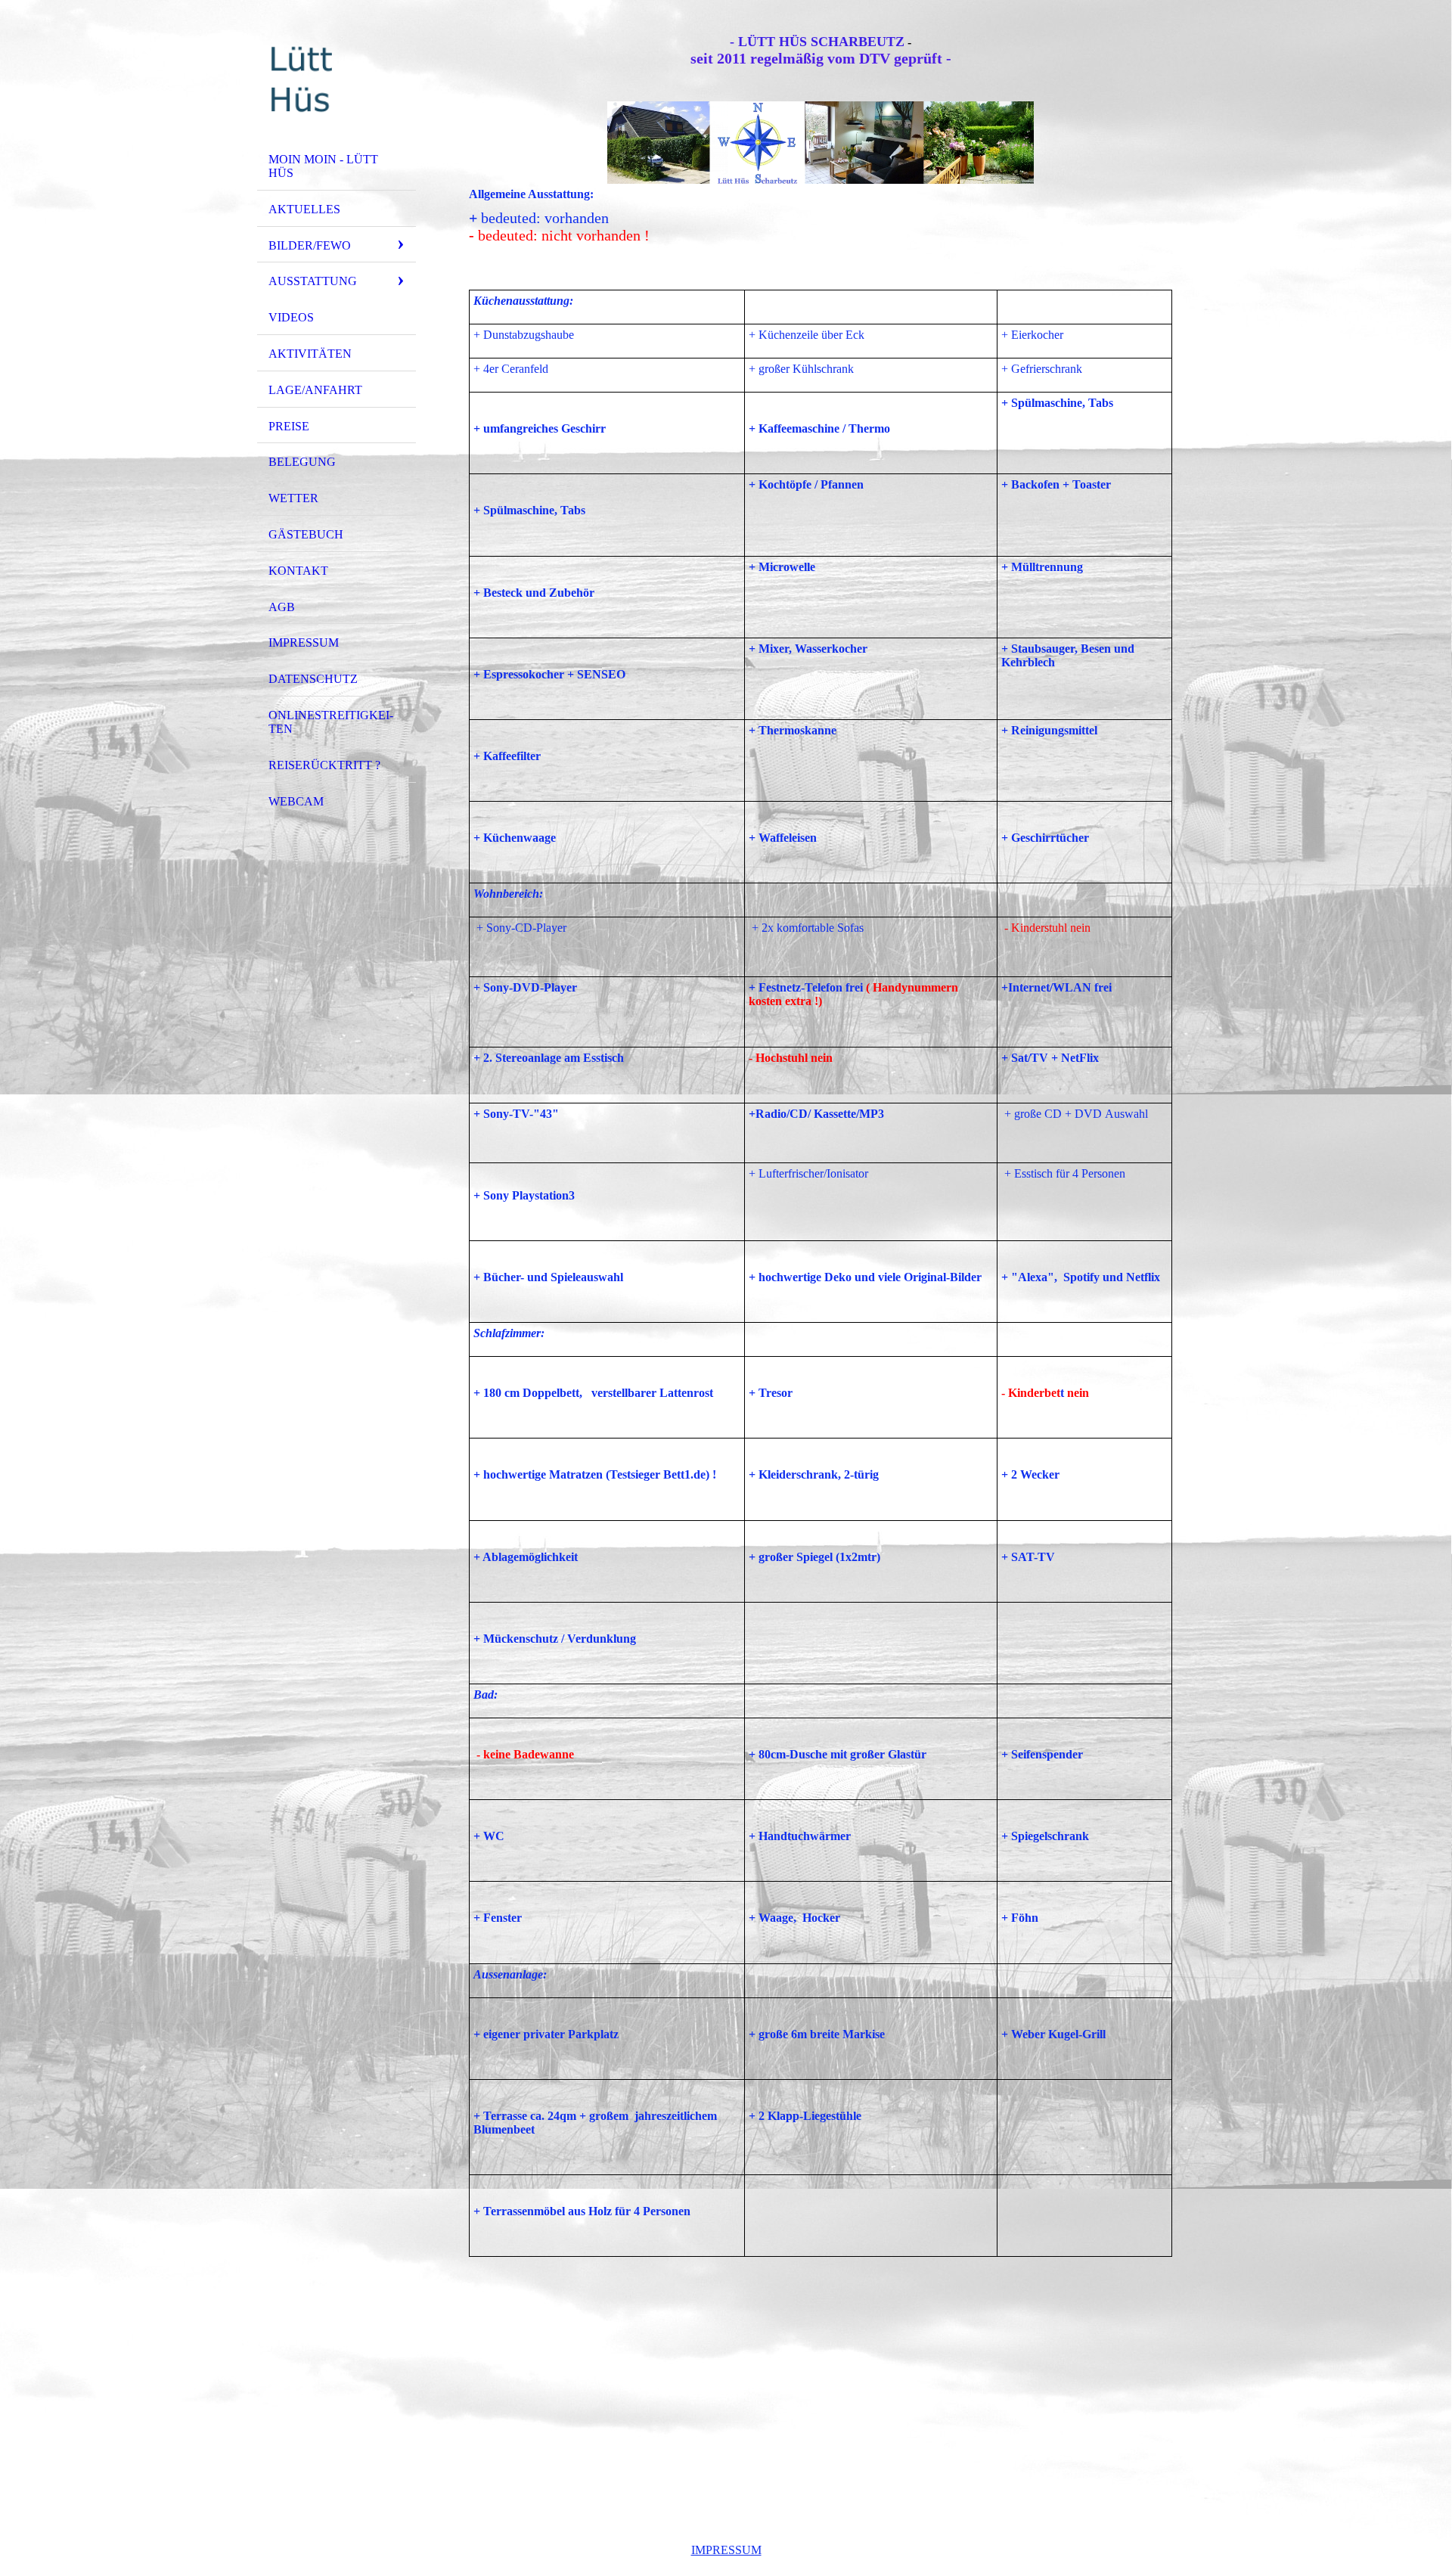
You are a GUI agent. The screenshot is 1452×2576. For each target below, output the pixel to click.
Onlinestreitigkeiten (331, 722)
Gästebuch (306, 534)
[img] (337, 78)
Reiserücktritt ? (324, 765)
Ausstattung (313, 281)
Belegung (302, 462)
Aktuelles (304, 209)
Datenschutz (313, 679)
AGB (282, 607)
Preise (289, 426)
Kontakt (298, 571)
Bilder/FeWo (310, 245)
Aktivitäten (310, 354)
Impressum (304, 642)
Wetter (293, 498)
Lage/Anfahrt (315, 390)
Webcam (296, 801)
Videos (291, 317)
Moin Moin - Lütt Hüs (323, 166)
